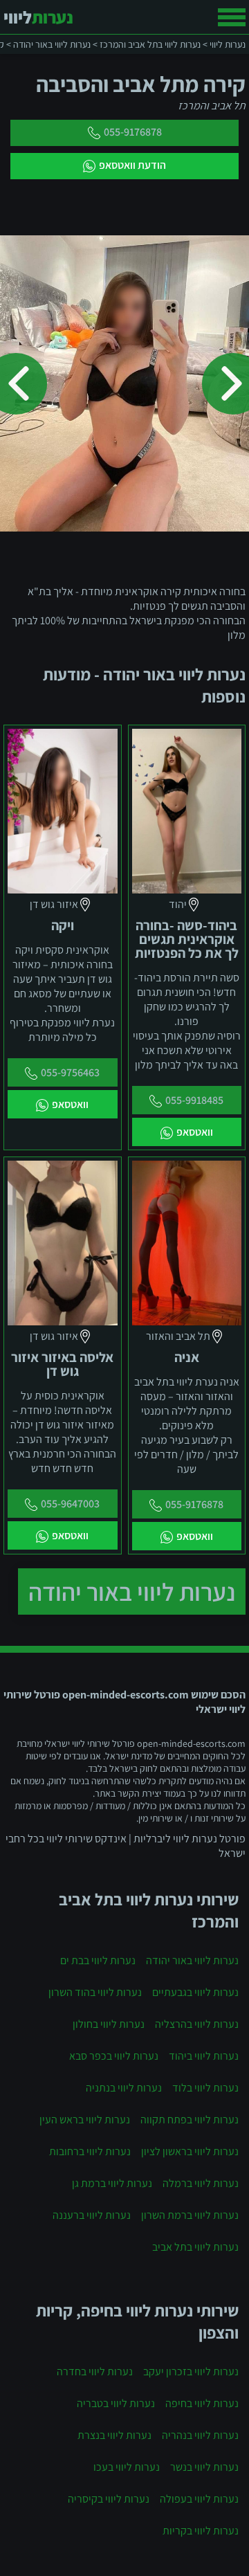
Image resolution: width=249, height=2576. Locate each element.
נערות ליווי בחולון (109, 2024)
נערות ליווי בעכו (127, 2467)
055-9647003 (70, 1504)
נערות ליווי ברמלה (201, 2183)
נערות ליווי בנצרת (114, 2435)
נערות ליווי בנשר (204, 2467)
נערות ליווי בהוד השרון (95, 1992)
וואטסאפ (195, 1132)
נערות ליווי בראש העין (85, 2120)
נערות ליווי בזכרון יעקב (191, 2371)
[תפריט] (232, 17)
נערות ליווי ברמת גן (112, 2183)
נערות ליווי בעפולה (199, 2499)
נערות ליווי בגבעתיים (195, 1992)
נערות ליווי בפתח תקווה (190, 2120)
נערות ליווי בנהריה (200, 2435)
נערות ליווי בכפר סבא (114, 2056)
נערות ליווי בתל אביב (195, 2247)
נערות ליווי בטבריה (116, 2403)
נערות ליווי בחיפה (202, 2403)
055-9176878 (133, 132)
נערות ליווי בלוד (205, 2088)
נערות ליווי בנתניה (124, 2088)
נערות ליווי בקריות (201, 2531)
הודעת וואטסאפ (132, 165)
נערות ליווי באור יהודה (132, 1591)
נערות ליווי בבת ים (98, 1960)
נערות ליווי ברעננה (92, 2215)
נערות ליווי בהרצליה (197, 2024)
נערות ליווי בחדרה (95, 2371)
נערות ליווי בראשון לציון (190, 2151)
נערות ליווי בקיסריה (109, 2499)
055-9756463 (70, 1072)
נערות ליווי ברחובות (90, 2151)
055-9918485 (194, 1100)
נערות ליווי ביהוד (204, 2056)
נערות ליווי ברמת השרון (190, 2215)
